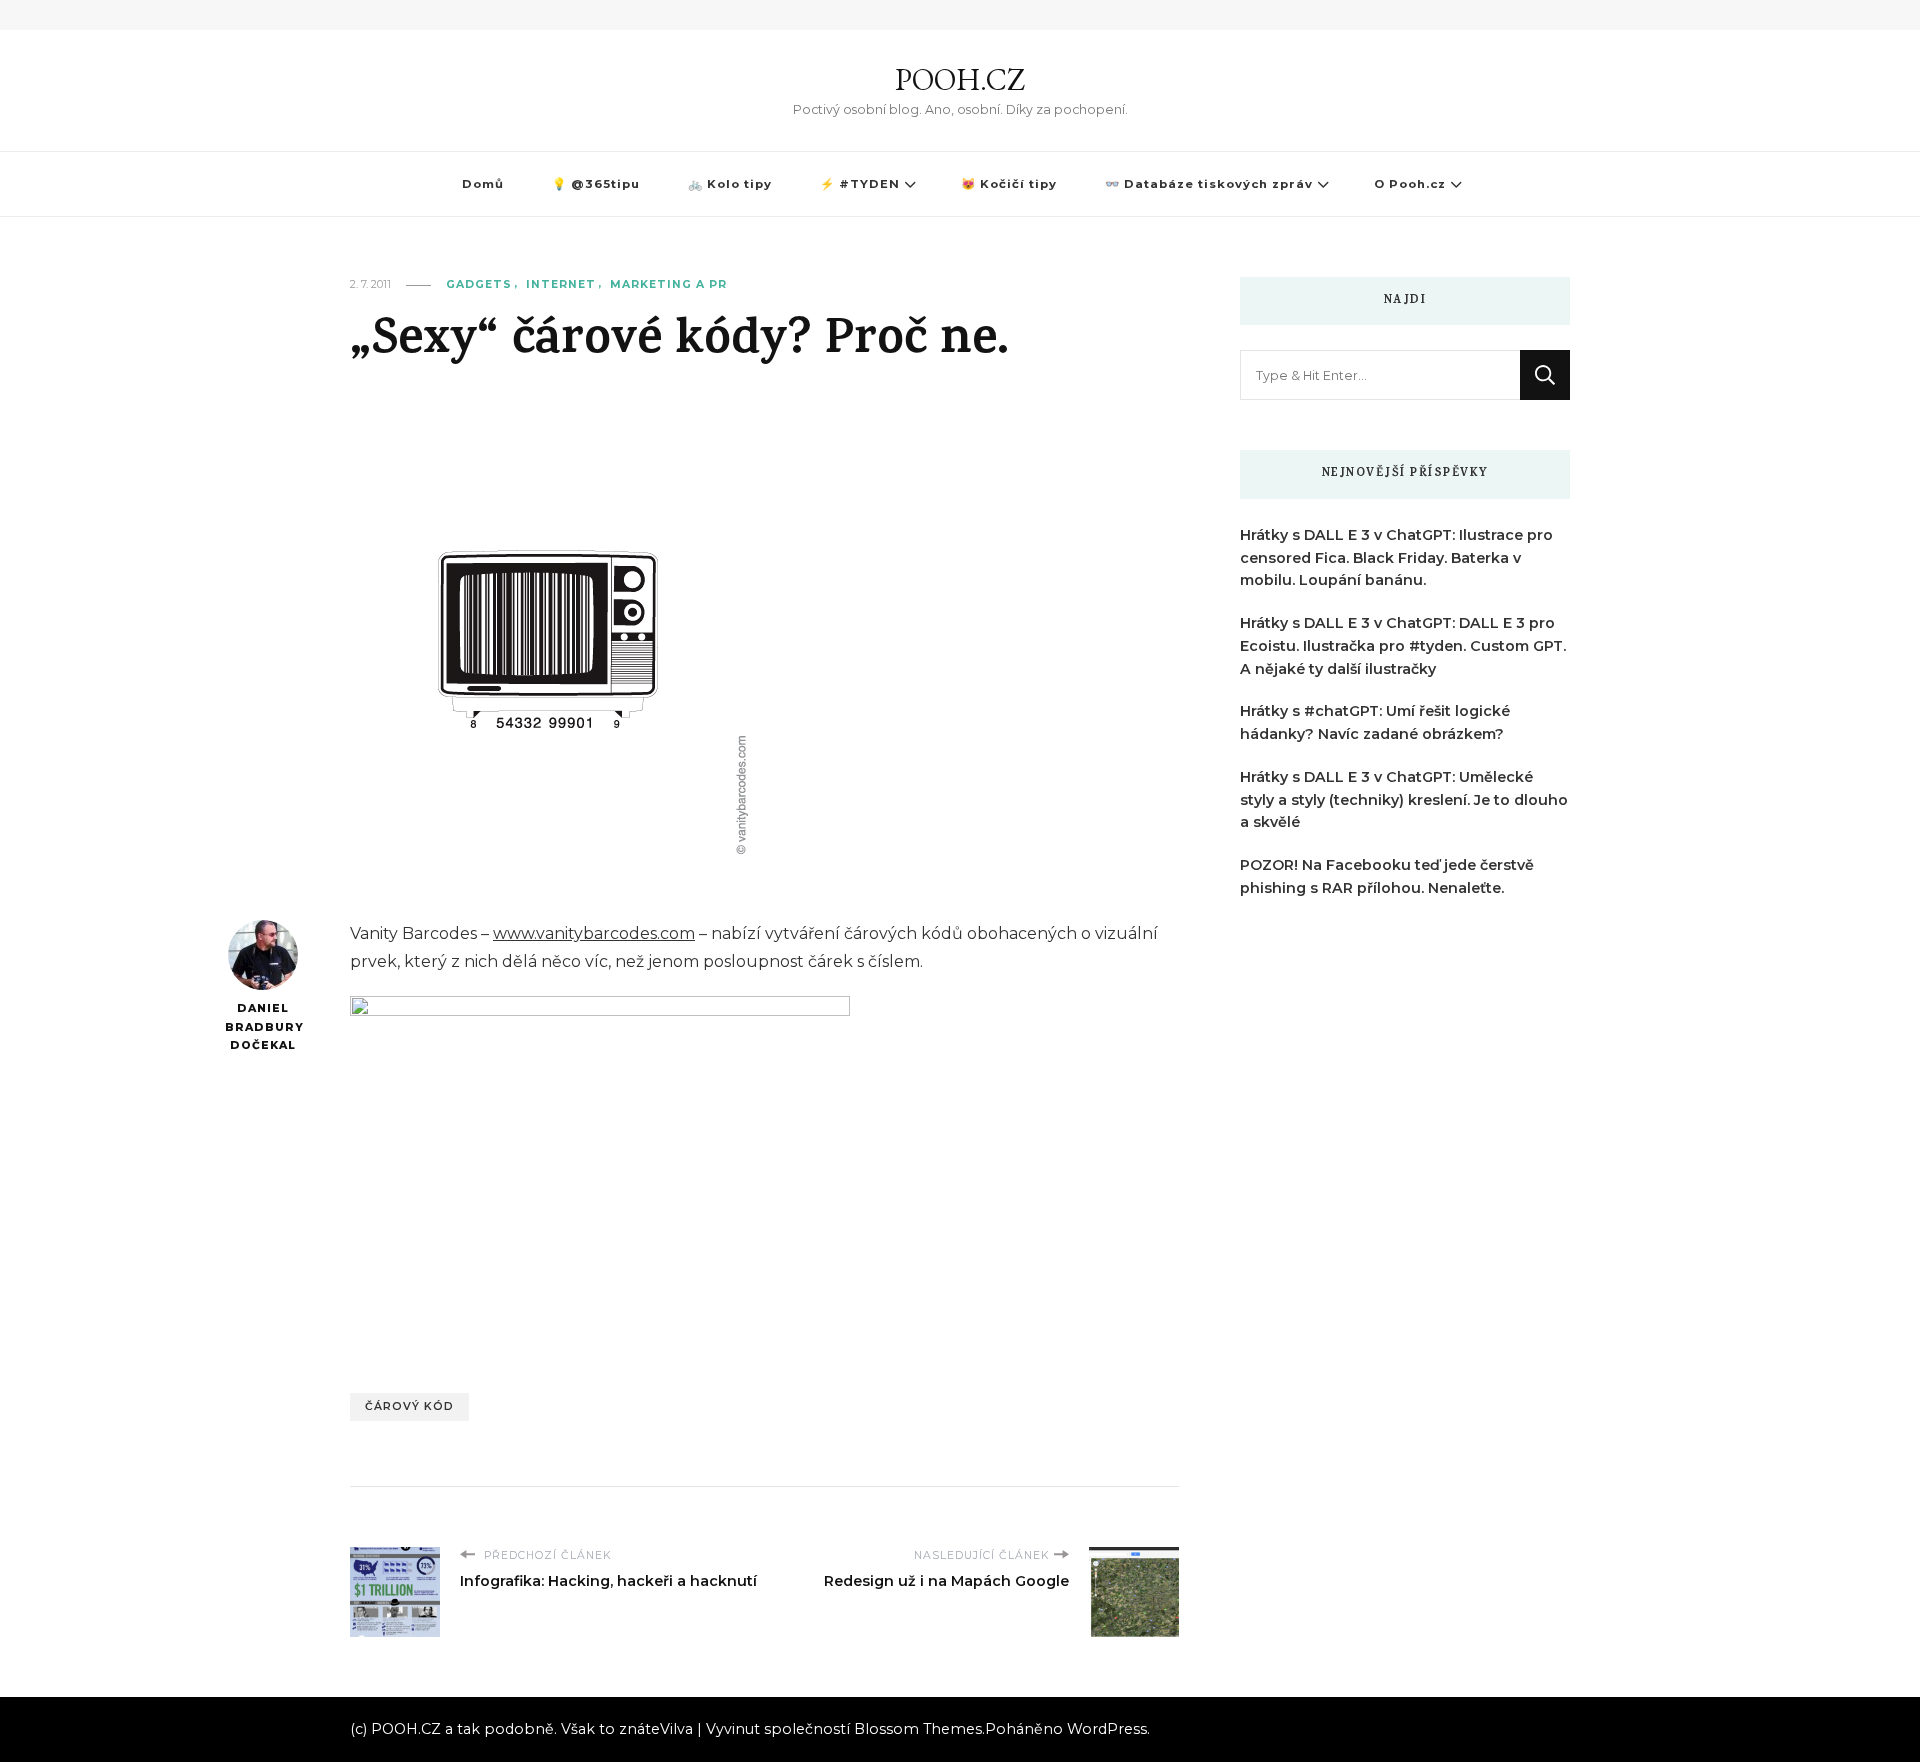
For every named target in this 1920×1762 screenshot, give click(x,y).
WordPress (1107, 1729)
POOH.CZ (960, 79)
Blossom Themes (918, 1729)
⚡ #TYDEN (860, 184)
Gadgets (479, 284)
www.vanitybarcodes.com (594, 933)
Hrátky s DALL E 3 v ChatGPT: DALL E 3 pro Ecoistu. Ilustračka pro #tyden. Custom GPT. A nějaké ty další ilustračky (1403, 646)
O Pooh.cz (1410, 184)
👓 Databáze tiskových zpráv (1209, 184)
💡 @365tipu (596, 184)
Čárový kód (409, 1406)
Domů (483, 184)
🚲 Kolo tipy (730, 184)
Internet (561, 284)
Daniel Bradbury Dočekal (262, 1027)
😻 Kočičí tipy (1009, 184)
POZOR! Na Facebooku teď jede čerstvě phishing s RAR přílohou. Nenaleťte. (1387, 876)
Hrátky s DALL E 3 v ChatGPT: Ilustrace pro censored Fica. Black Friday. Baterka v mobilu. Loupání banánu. (1396, 558)
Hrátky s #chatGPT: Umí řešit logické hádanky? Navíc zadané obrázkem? (1375, 722)
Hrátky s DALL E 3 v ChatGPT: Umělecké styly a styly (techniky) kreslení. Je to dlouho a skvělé (1404, 800)
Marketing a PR (668, 284)
